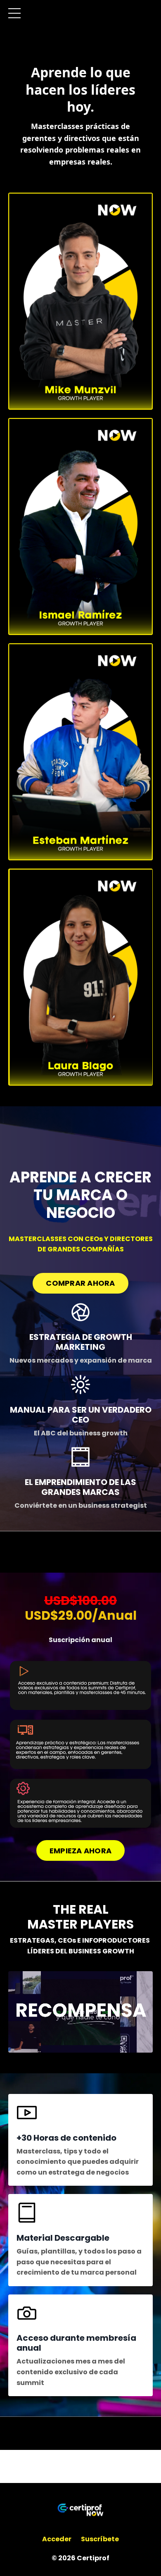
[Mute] (145, 2046)
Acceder (57, 2539)
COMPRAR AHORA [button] (80, 1283)
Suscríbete (100, 2539)
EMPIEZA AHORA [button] (80, 1851)
